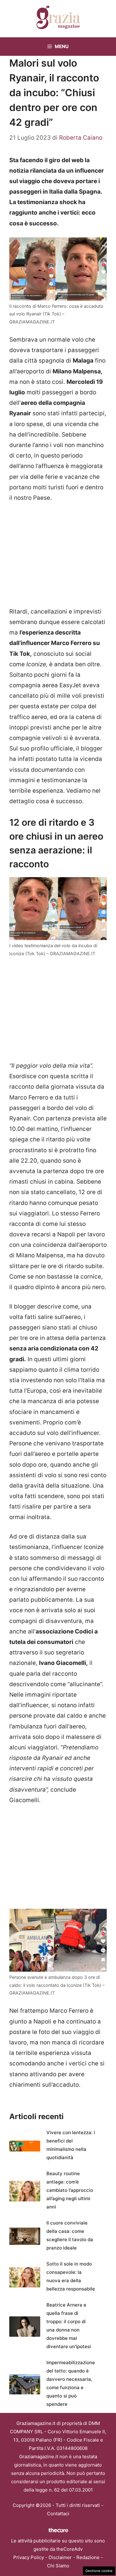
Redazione (88, 2557)
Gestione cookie (99, 2571)
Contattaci (58, 2514)
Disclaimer (60, 2557)
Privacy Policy (29, 2557)
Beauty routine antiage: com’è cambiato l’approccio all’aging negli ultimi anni (70, 2190)
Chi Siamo (58, 2566)
